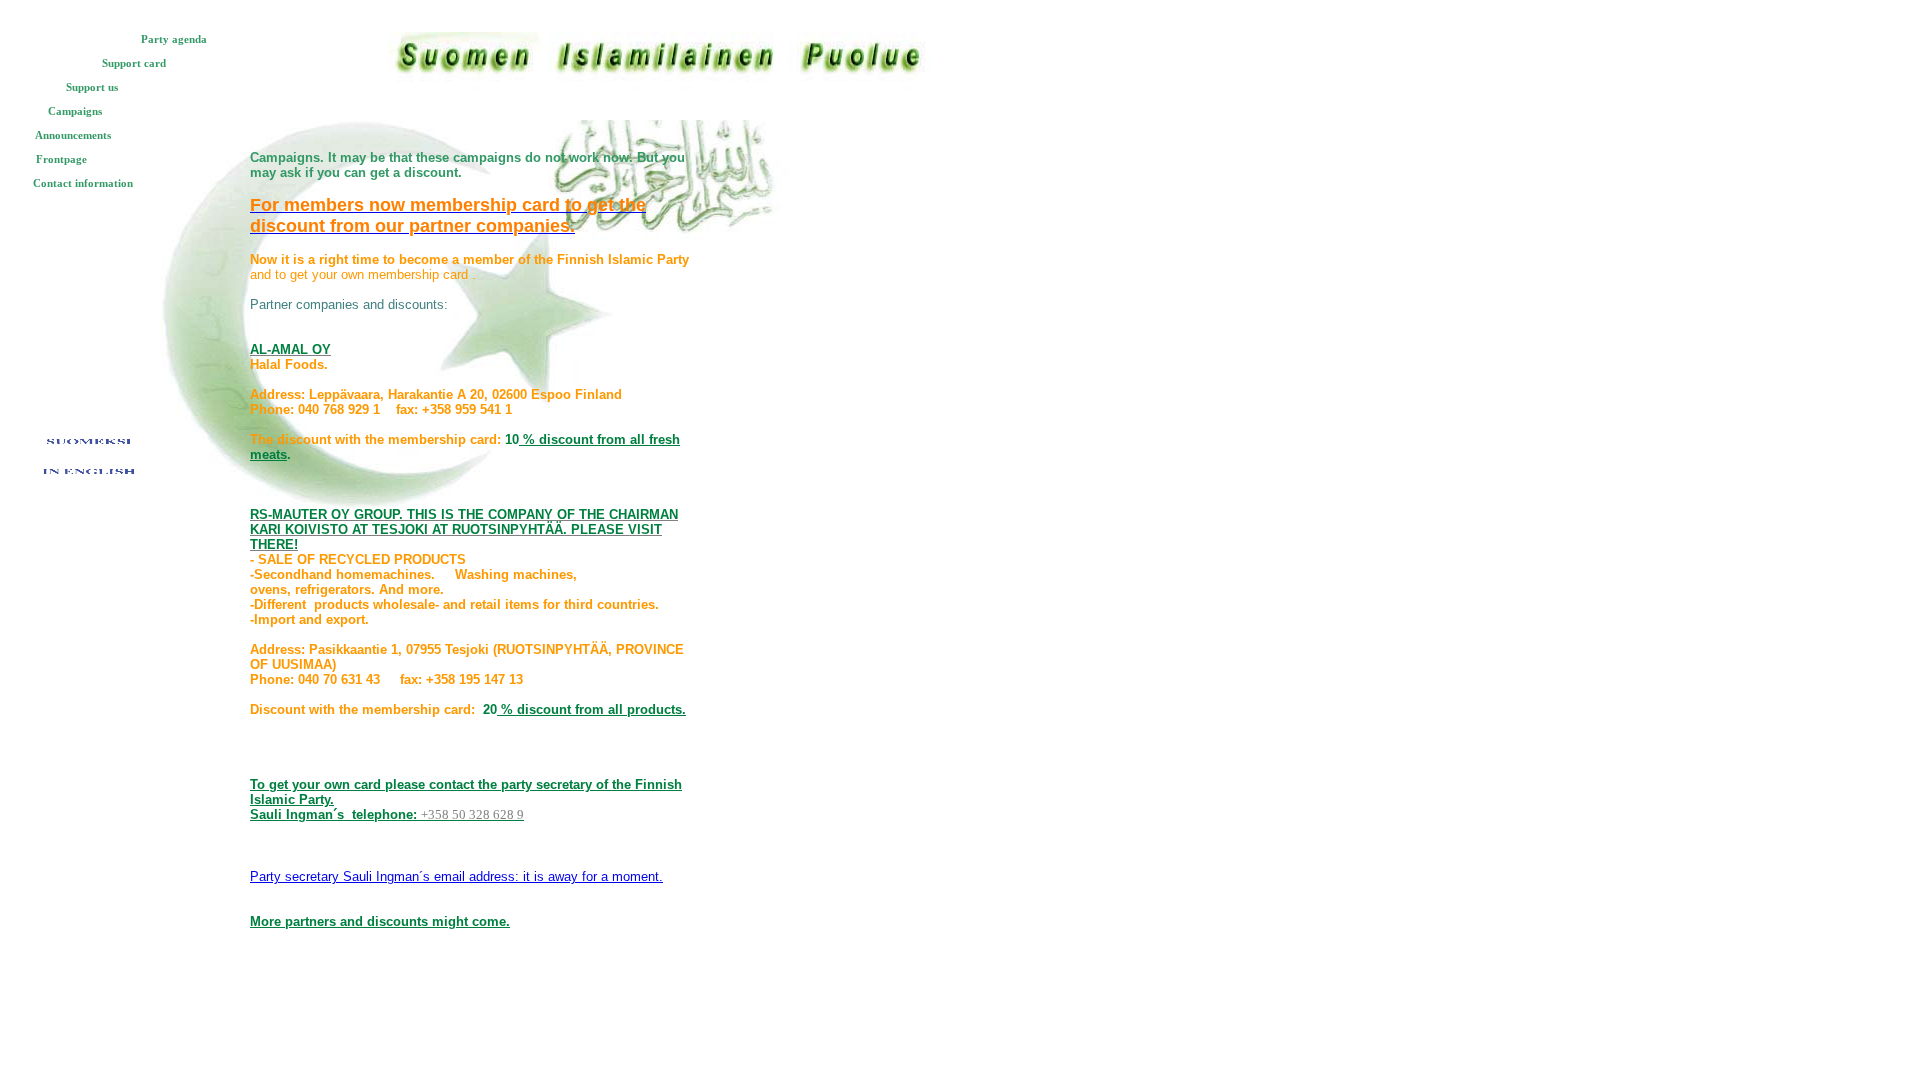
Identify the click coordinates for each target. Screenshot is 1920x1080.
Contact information (83, 183)
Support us (92, 87)
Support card (134, 63)
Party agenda (174, 39)
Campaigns (75, 111)
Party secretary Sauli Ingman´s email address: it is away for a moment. (456, 876)
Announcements (73, 135)
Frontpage (61, 159)
